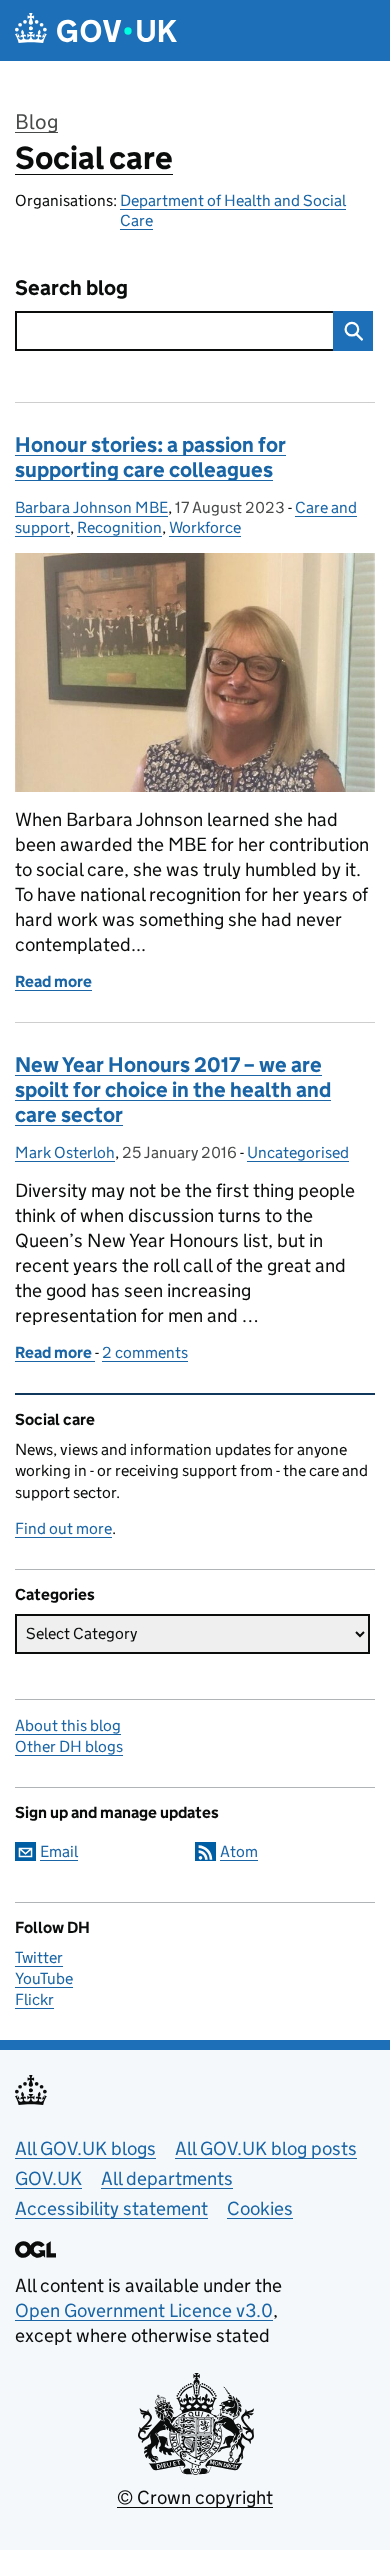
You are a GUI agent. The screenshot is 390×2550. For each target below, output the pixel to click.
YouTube (44, 1978)
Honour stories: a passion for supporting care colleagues (150, 457)
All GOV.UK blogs (85, 2148)
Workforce (205, 527)
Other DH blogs (69, 1746)
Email (59, 1851)
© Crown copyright (195, 2497)
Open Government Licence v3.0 (144, 2310)
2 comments (145, 1352)
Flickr (34, 1999)
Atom (239, 1851)
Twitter (39, 1957)
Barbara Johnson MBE (91, 507)
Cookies (260, 2208)
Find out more (63, 1528)
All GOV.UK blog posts (266, 2148)
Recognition (119, 527)
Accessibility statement (111, 2208)
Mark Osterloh (65, 1152)
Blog (36, 122)
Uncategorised (298, 1152)
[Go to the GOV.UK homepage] (96, 30)
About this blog (68, 1725)
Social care (94, 158)
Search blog (71, 288)
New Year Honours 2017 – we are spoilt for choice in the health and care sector (173, 1090)
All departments (167, 2178)
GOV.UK (48, 2178)
